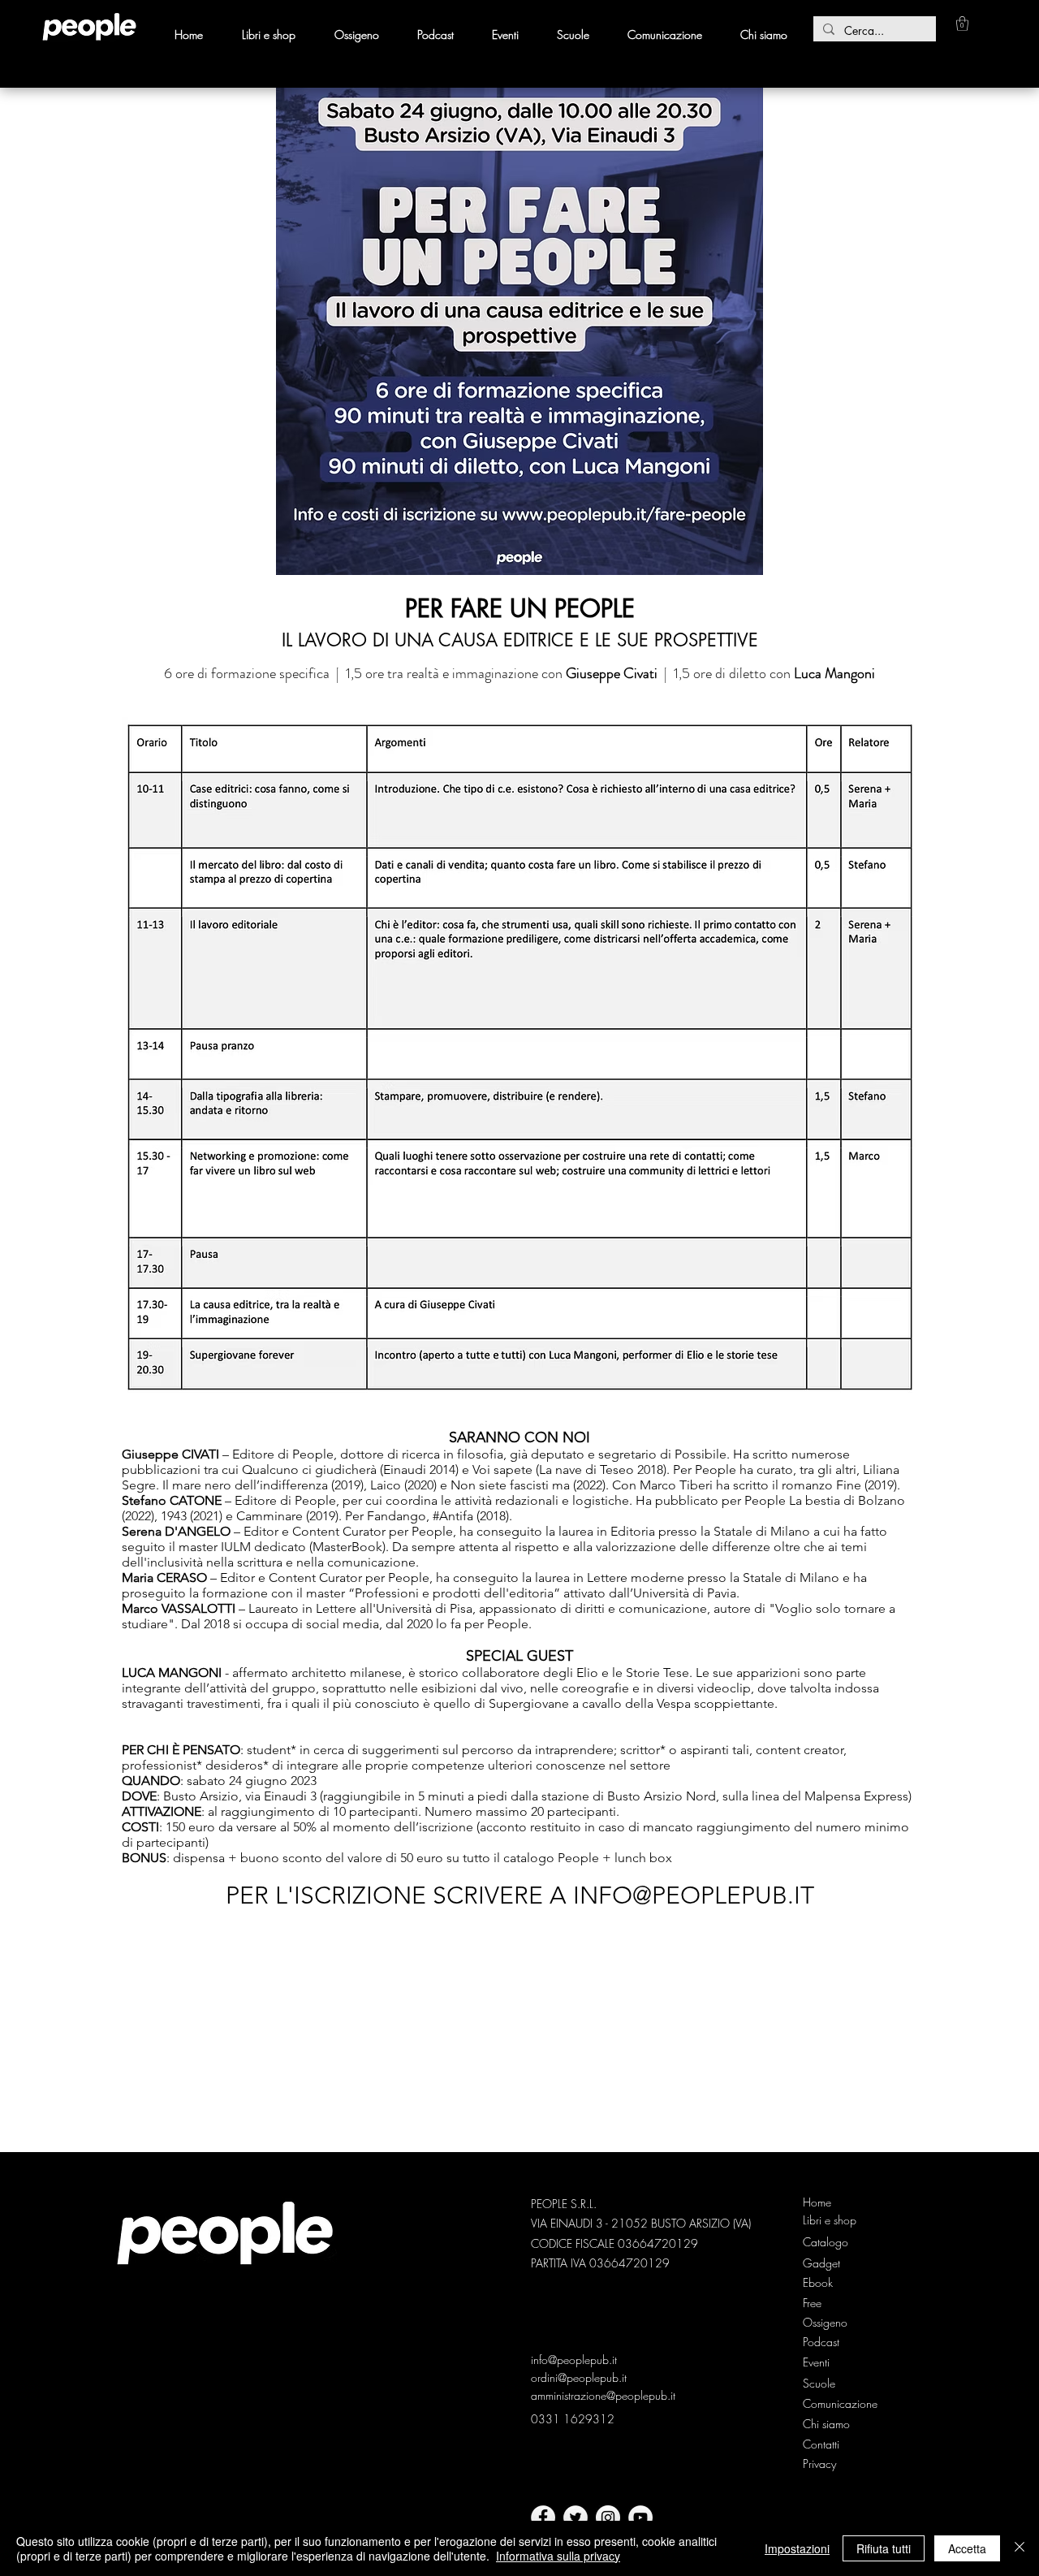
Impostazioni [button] (797, 2548)
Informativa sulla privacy (558, 2556)
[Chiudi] (1020, 2548)
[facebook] (543, 2518)
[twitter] (576, 2518)
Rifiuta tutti (884, 2548)
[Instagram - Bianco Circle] (608, 2518)
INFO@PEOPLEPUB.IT (694, 1895)
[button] (962, 24)
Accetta (967, 2548)
